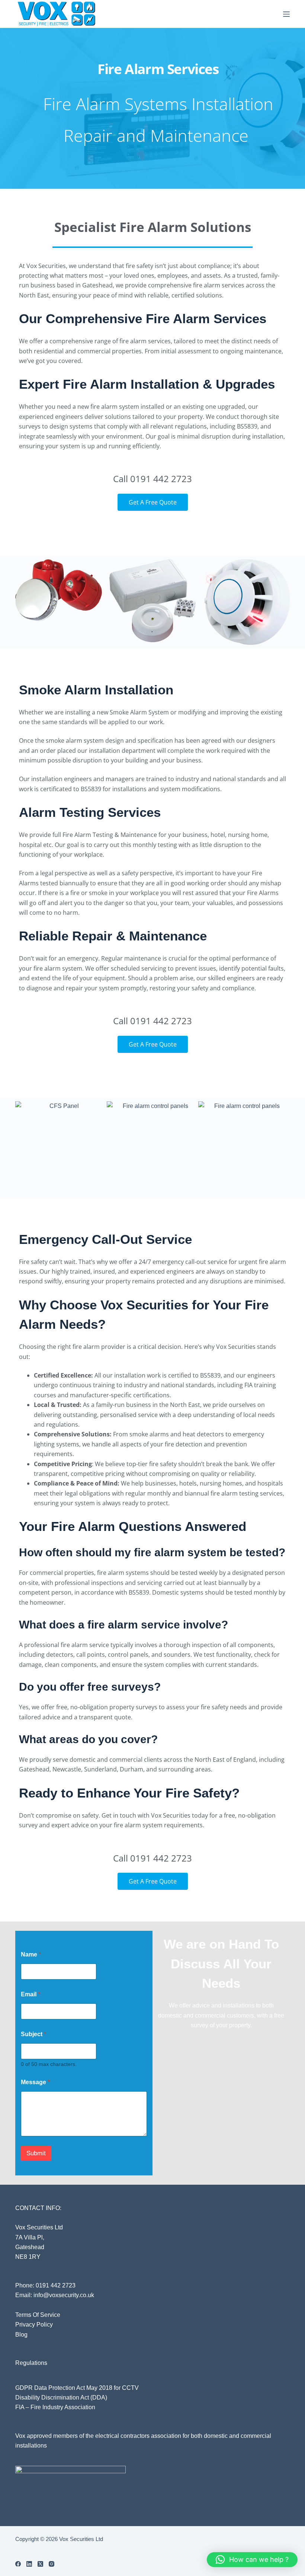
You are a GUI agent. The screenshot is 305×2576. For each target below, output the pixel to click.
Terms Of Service (38, 2315)
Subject (33, 2034)
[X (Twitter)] (40, 2564)
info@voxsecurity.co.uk (64, 2295)
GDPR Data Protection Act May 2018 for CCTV (77, 2388)
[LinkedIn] (29, 2564)
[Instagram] (52, 2564)
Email (30, 1994)
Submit (36, 2153)
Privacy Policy (34, 2325)
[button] (252, 2560)
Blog (21, 2335)
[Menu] (286, 14)
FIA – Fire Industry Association (55, 2407)
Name (31, 1954)
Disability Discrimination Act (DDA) (61, 2397)
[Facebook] (18, 2564)
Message (35, 2082)
